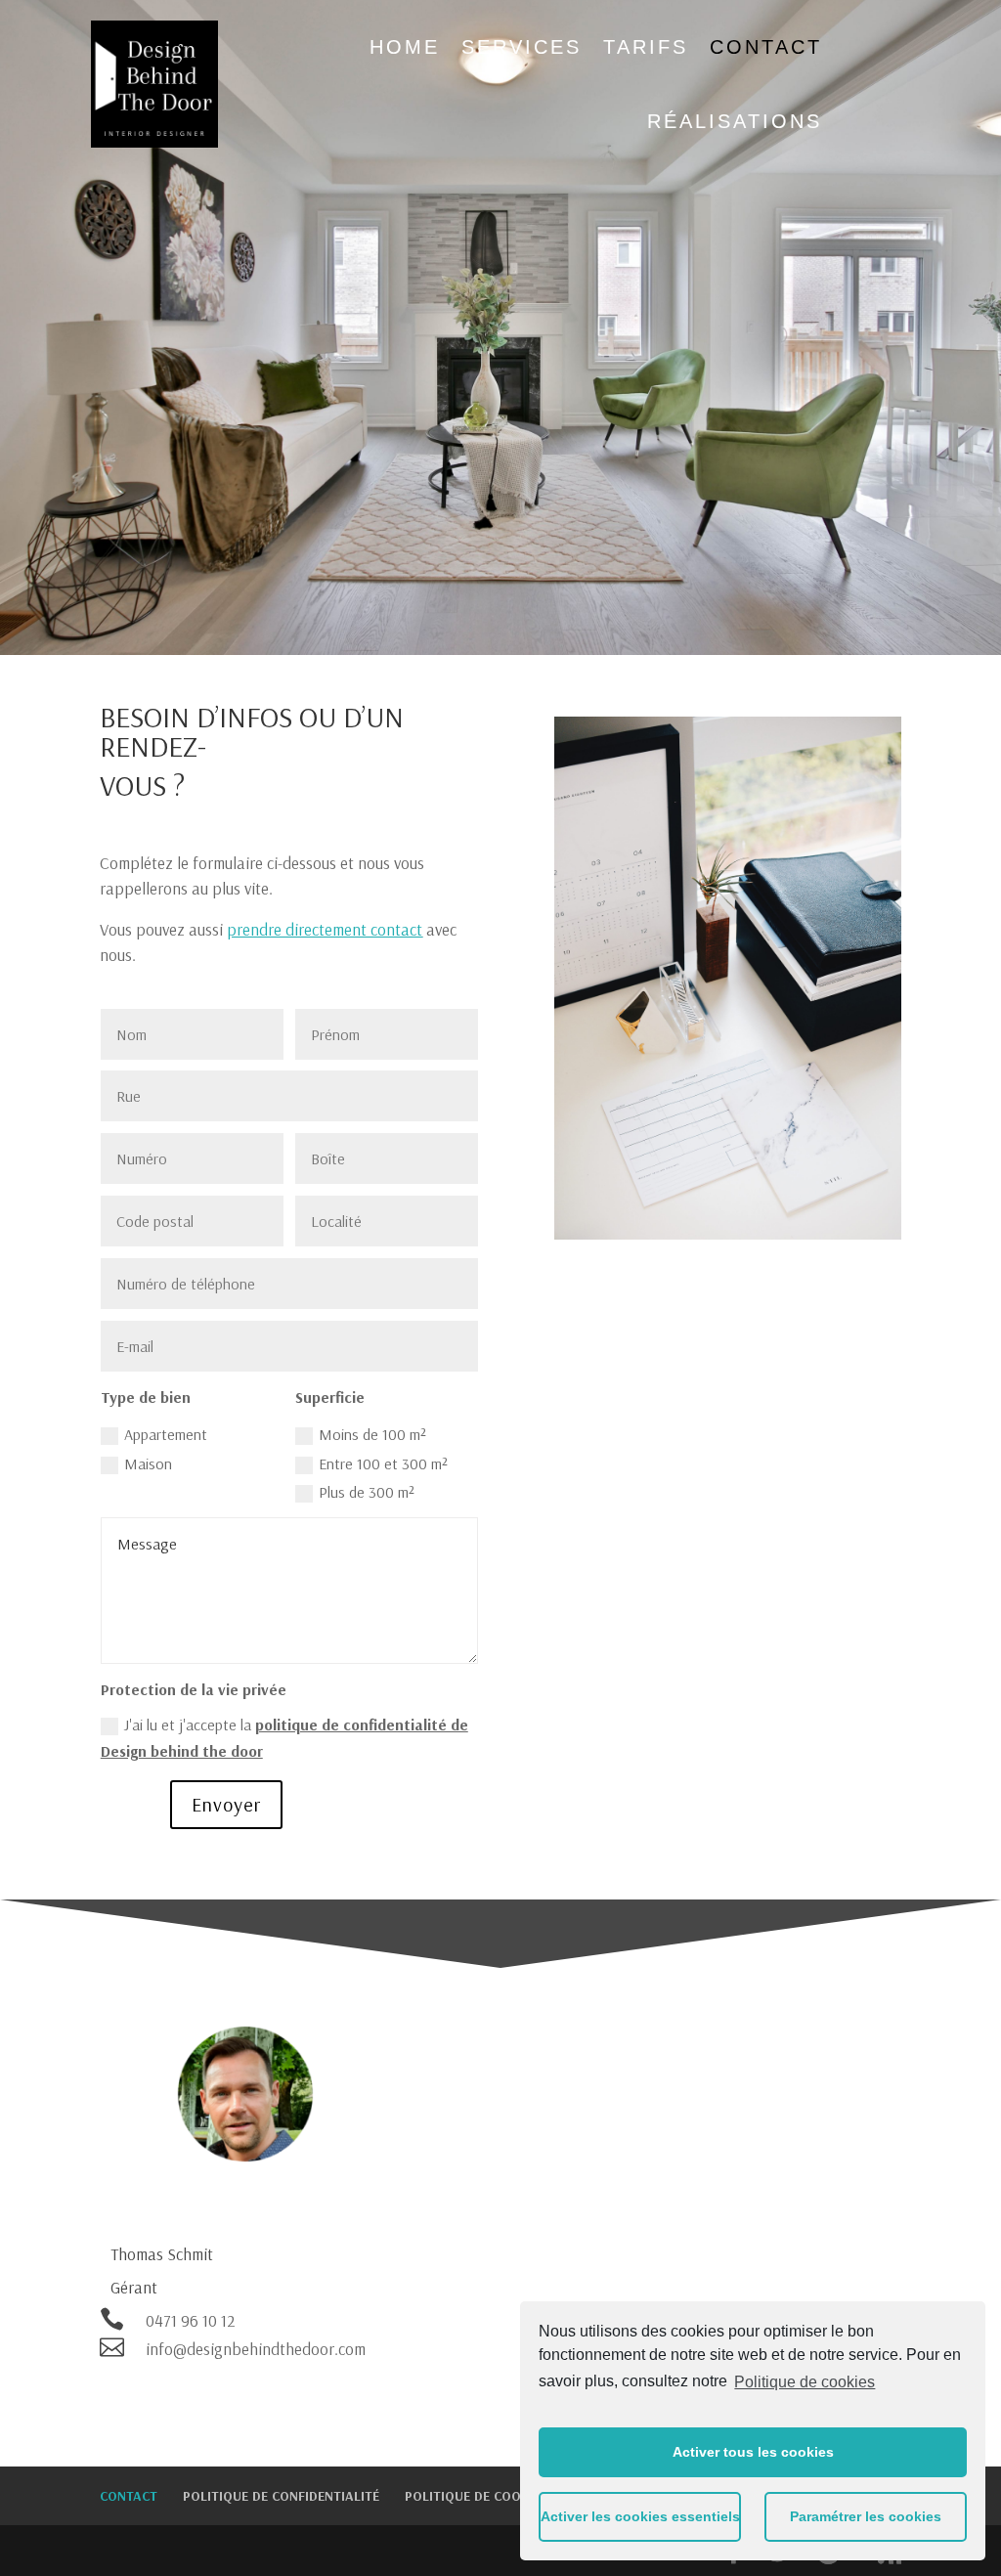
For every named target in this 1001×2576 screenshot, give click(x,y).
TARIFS (646, 47)
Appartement (166, 1434)
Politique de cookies (805, 2382)
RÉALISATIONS (735, 121)
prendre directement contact (325, 929)
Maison (148, 1463)
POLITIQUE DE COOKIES (477, 2496)
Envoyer (226, 1804)
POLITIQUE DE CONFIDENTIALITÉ (281, 2496)
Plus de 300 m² (367, 1492)
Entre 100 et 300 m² (383, 1463)
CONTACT (766, 47)
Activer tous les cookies (753, 2452)
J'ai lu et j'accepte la (284, 1738)
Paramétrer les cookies (866, 2516)
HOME (405, 47)
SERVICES (522, 47)
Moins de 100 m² (372, 1434)
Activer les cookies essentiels (640, 2516)
